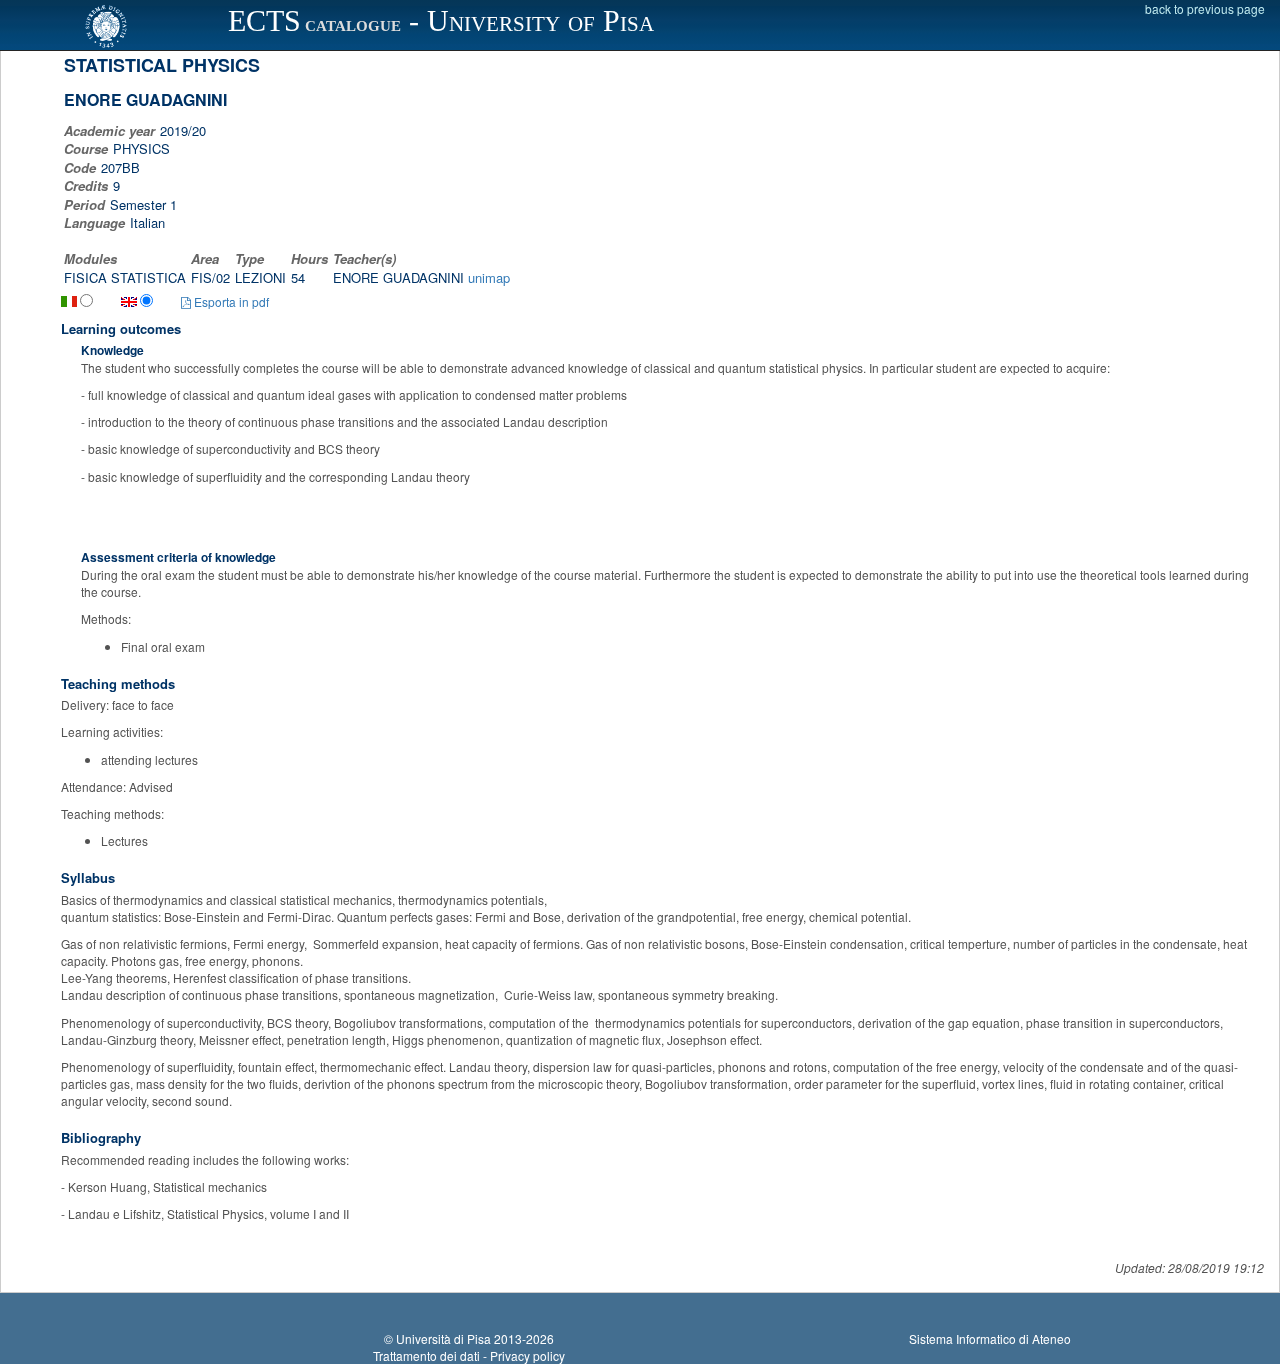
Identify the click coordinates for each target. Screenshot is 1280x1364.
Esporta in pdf (230, 301)
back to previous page (1205, 8)
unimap (489, 277)
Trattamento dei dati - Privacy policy (469, 1355)
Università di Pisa (443, 1338)
